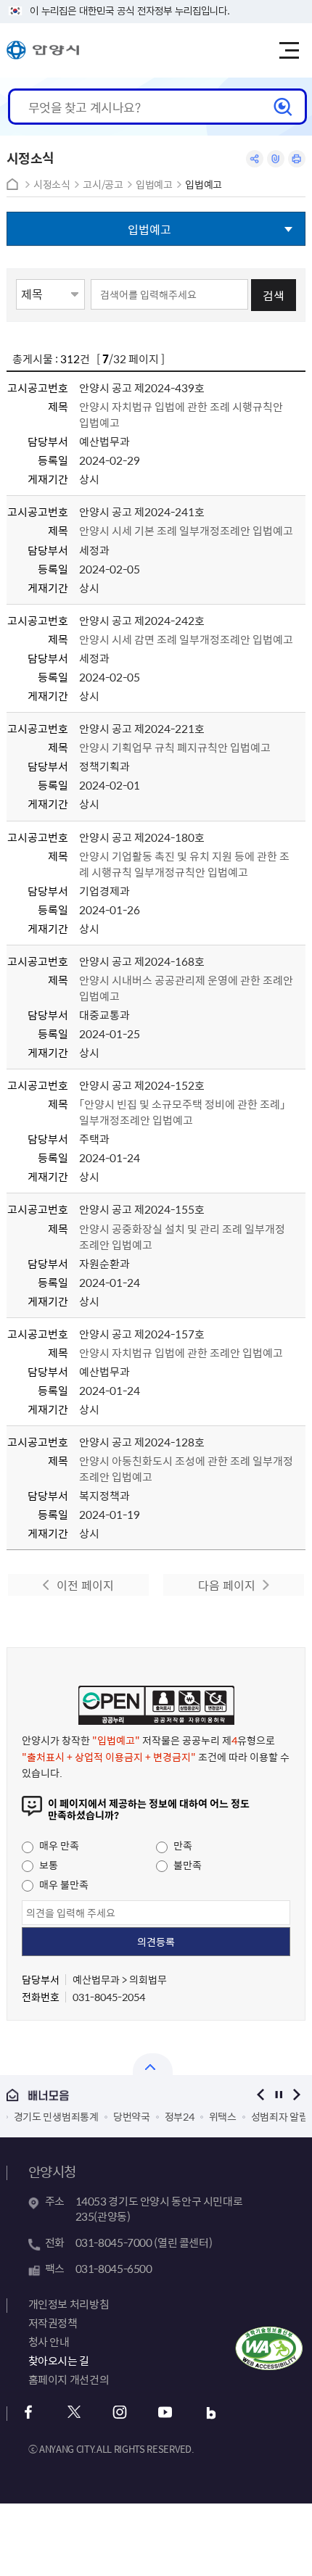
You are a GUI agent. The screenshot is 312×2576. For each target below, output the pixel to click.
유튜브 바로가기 (166, 2413)
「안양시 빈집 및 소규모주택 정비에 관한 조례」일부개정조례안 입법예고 (182, 1112)
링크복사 (276, 159)
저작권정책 (53, 2323)
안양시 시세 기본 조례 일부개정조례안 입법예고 (186, 531)
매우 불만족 (63, 1884)
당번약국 (132, 2116)
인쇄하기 (297, 159)
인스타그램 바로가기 (120, 2413)
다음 (296, 2095)
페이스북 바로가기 (29, 2413)
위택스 (223, 2116)
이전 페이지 (85, 1585)
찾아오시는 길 (59, 2361)
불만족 (186, 1865)
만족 (182, 1845)
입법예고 (154, 185)
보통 (48, 1865)
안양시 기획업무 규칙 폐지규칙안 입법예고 (175, 747)
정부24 (180, 2116)
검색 (274, 295)
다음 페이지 (227, 1585)
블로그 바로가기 (212, 2413)
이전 (260, 2095)
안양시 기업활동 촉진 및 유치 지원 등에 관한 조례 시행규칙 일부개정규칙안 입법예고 (184, 864)
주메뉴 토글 (289, 51)
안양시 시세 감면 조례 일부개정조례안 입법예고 (186, 639)
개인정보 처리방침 (69, 2304)
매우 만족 (58, 1845)
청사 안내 (49, 2342)
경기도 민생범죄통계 (56, 2116)
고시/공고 (103, 185)
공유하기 (255, 159)
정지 (278, 2095)
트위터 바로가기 (74, 2413)
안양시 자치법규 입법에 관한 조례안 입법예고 (181, 1353)
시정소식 (52, 185)
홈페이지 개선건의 (69, 2380)
